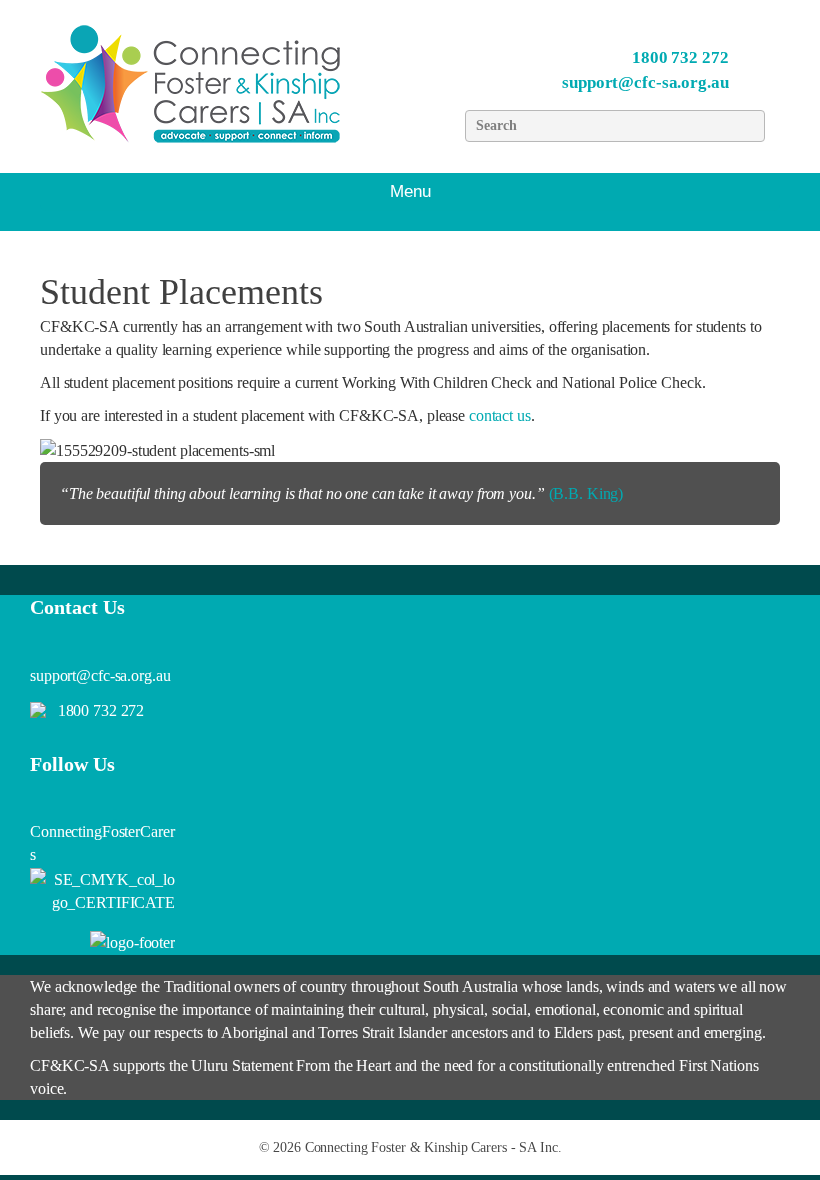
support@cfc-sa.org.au (645, 82)
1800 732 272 (680, 57)
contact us (500, 415)
